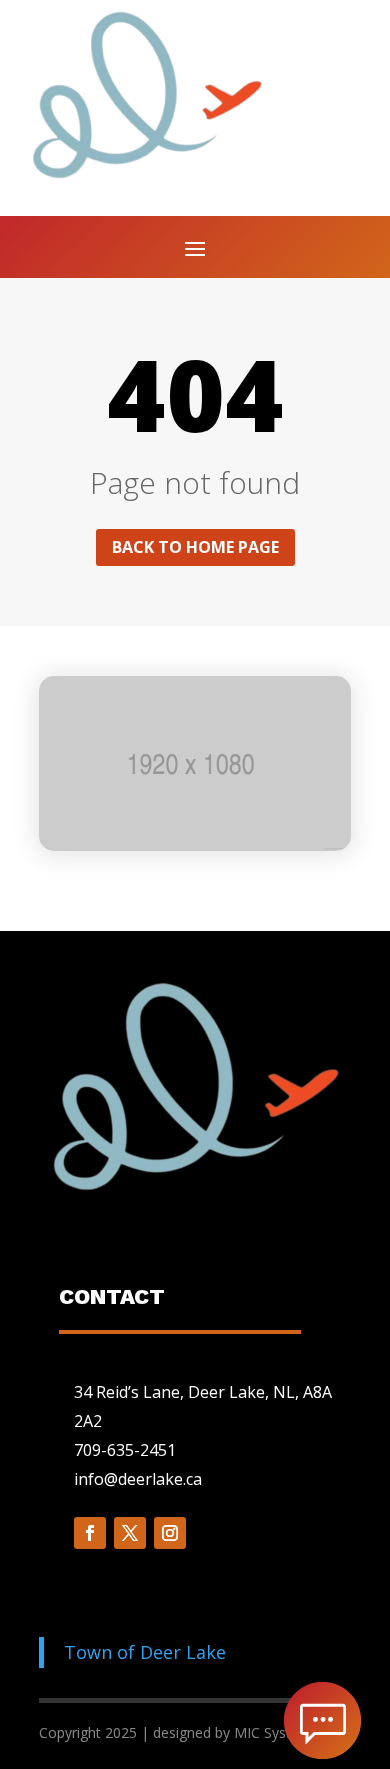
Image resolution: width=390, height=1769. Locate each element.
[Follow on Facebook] (90, 1533)
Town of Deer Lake (145, 1652)
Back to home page (195, 547)
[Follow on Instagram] (170, 1533)
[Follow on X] (130, 1533)
